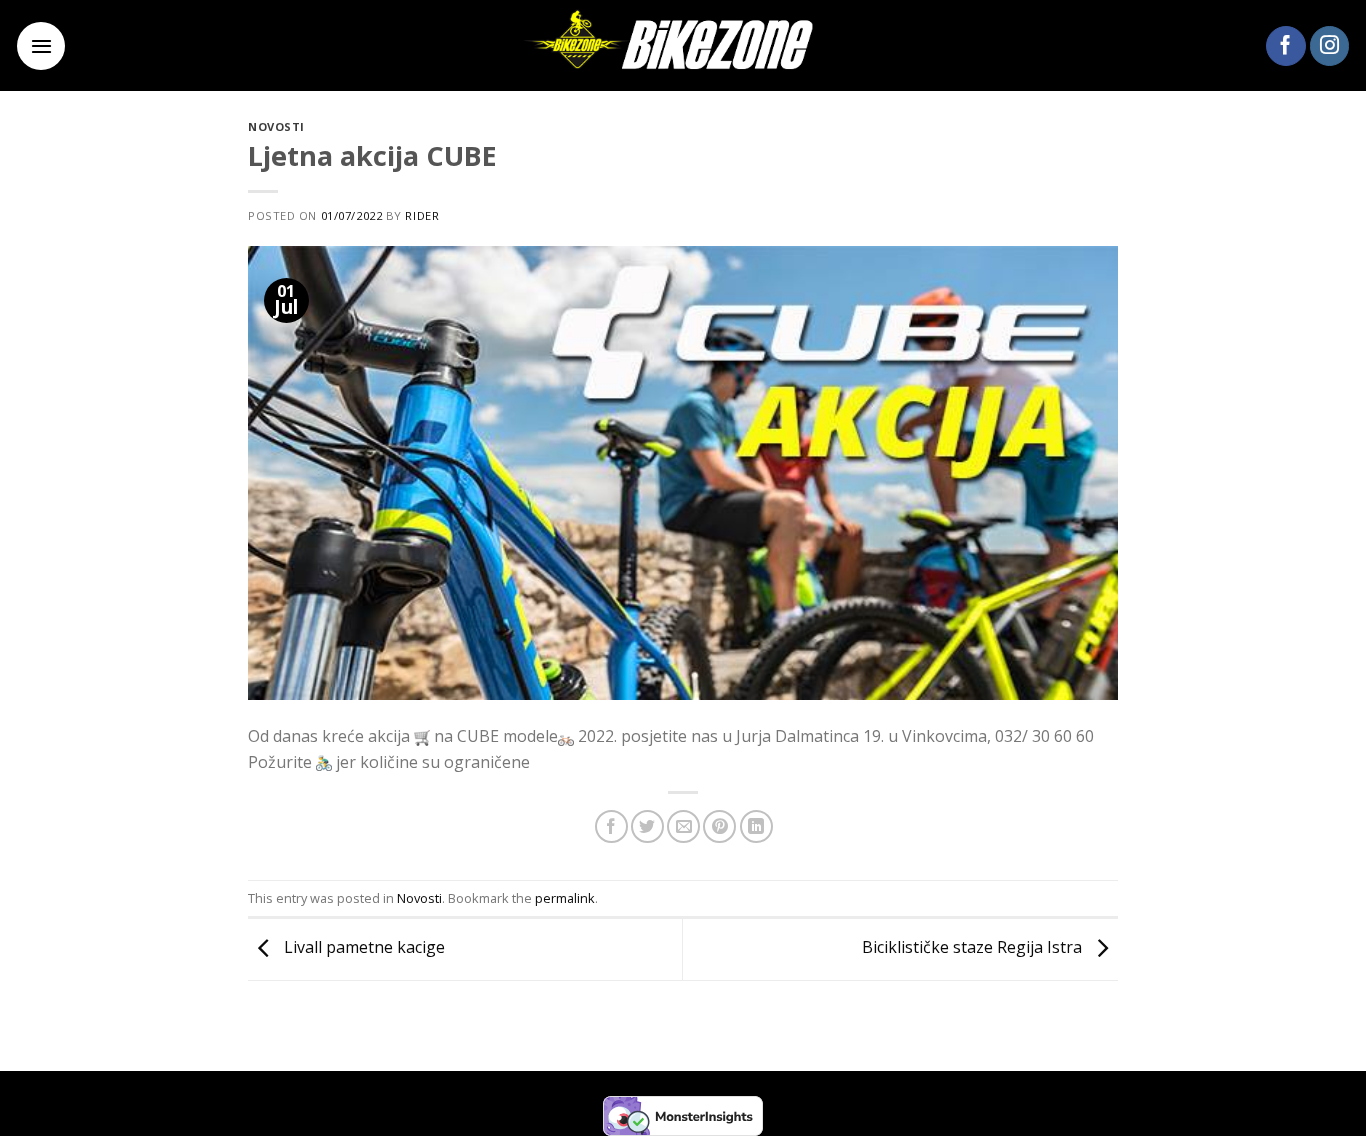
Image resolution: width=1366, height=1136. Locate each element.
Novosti (276, 126)
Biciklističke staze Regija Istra (974, 948)
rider (422, 215)
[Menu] (41, 46)
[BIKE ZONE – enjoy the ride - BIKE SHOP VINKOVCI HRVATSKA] (683, 45)
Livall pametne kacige (362, 948)
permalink (565, 898)
